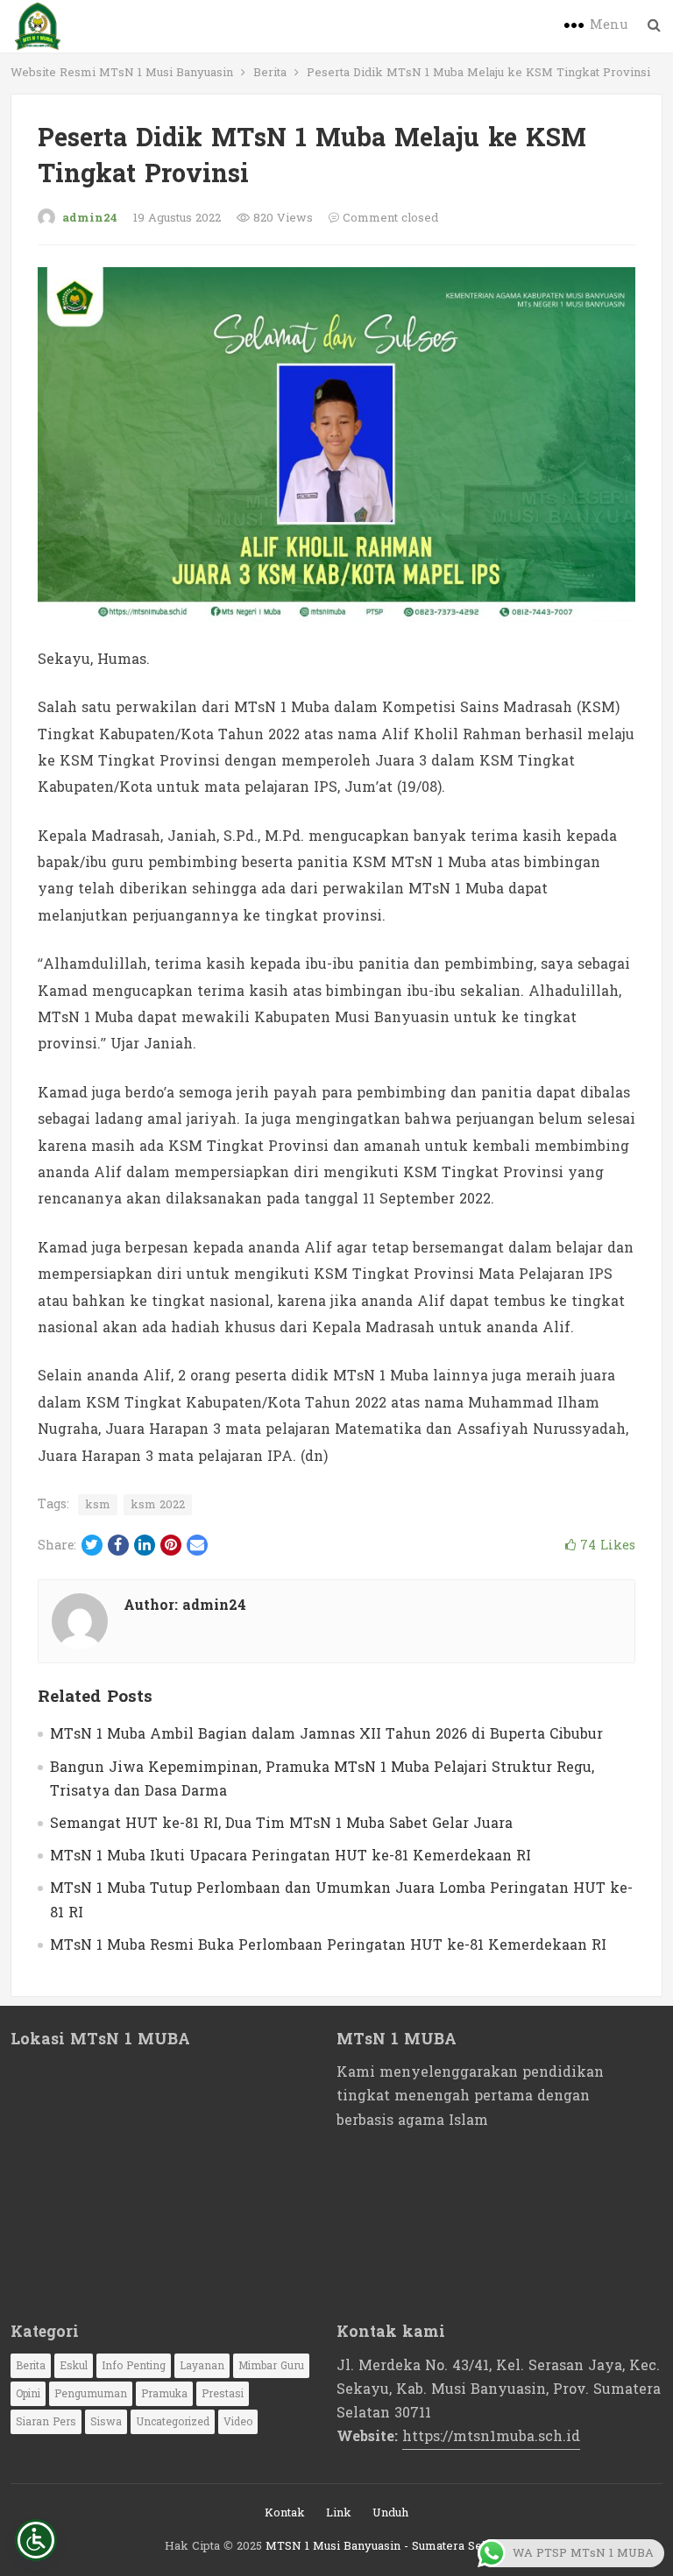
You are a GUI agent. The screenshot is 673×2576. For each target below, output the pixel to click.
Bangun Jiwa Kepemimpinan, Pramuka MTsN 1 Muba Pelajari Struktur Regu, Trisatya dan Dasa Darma (322, 1779)
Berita (270, 73)
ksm (98, 1505)
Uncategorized (173, 2422)
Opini (28, 2394)
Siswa (106, 2422)
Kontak (285, 2513)
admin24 (90, 218)
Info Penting (134, 2366)
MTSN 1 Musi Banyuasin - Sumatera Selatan (387, 2546)
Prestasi (223, 2394)
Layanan (202, 2366)
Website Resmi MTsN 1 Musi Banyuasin (122, 73)
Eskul (74, 2366)
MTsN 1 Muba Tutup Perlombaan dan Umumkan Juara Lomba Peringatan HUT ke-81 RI (341, 1900)
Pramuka (164, 2394)
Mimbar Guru (271, 2366)
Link (339, 2513)
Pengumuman (91, 2394)
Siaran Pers (46, 2422)
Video (238, 2422)
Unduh (390, 2513)
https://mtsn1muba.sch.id (491, 2436)
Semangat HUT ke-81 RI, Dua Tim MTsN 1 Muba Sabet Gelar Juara (281, 1823)
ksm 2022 (158, 1505)
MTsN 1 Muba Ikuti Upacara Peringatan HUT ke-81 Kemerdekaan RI (290, 1856)
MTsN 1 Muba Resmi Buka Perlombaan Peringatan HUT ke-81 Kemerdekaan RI (328, 1945)
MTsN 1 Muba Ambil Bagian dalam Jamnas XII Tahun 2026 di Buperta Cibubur (326, 1734)
